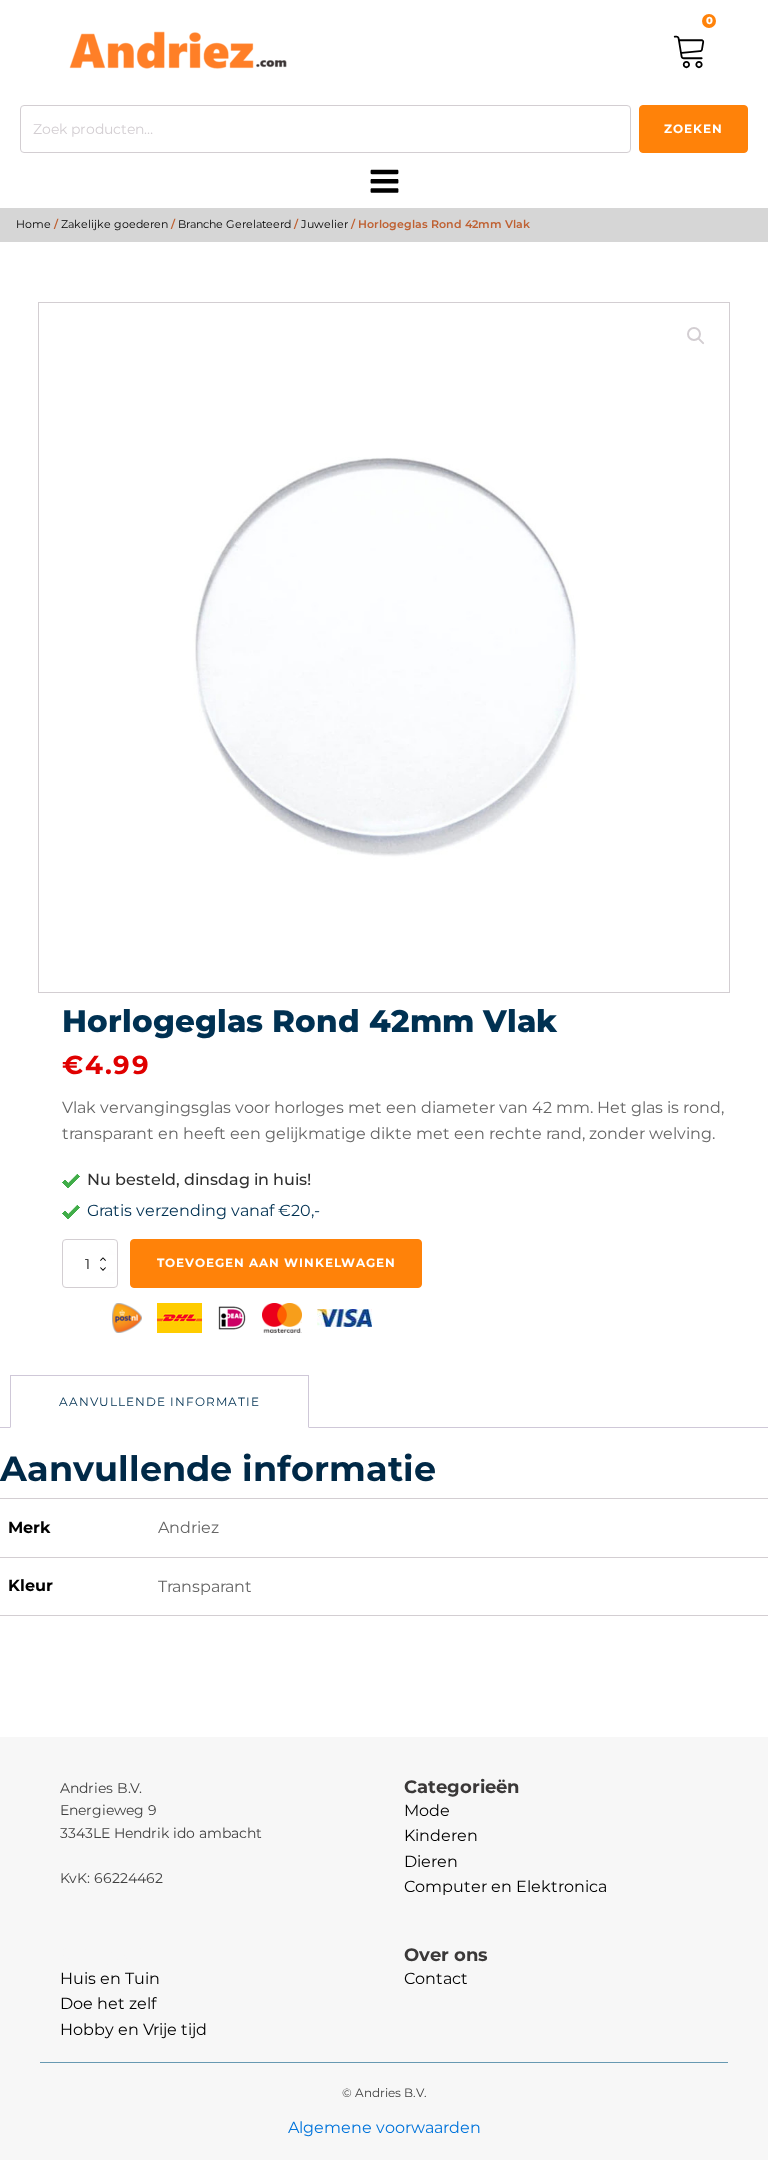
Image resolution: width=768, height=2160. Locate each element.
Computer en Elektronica (505, 1886)
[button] (696, 336)
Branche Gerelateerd (234, 224)
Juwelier (324, 224)
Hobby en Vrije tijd (133, 2029)
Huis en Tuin (110, 1978)
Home (33, 224)
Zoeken (693, 128)
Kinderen (441, 1835)
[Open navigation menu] (384, 183)
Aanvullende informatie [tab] (159, 1401)
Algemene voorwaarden (384, 2127)
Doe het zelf (108, 2003)
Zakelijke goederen (114, 224)
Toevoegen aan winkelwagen (276, 1262)
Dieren (431, 1861)
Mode (427, 1810)
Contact (436, 1978)
